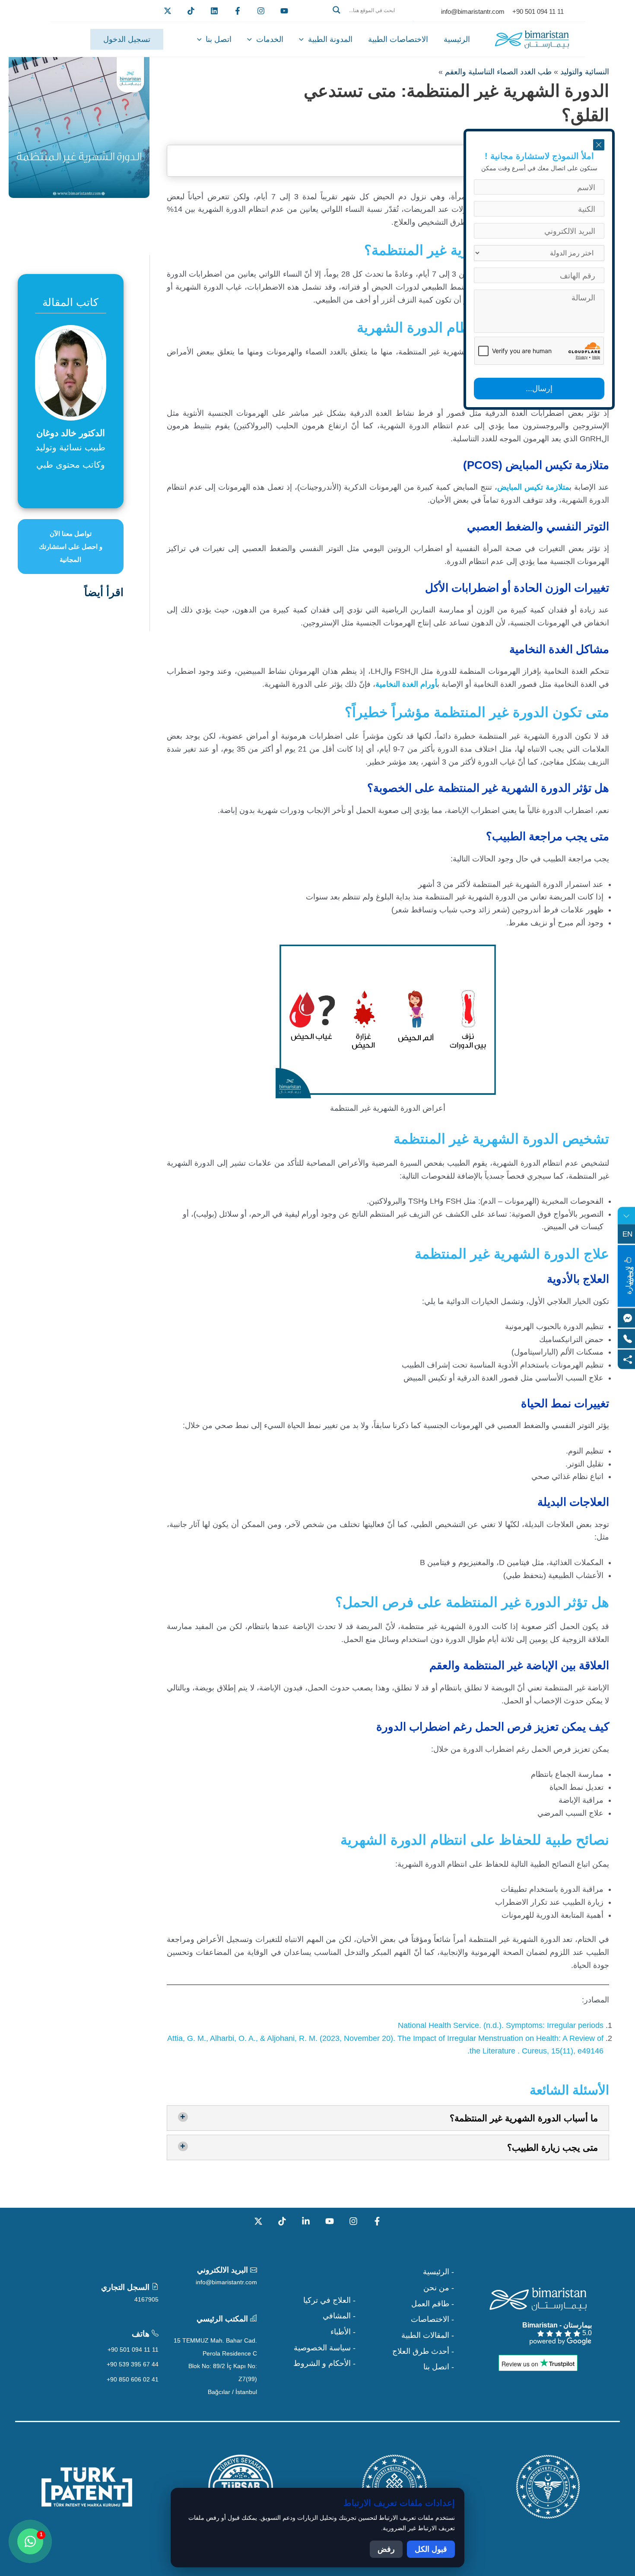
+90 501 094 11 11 (133, 2350)
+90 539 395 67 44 (133, 2364)
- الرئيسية (438, 2272)
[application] (303, 39)
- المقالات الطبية (428, 2335)
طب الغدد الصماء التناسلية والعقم (498, 72)
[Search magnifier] (337, 10)
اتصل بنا (219, 39)
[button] (370, 20)
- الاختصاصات (432, 2319)
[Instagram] (353, 2221)
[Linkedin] (214, 11)
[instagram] (261, 11)
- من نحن (439, 2288)
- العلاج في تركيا (329, 2300)
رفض (386, 2549)
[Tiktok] (191, 11)
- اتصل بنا (439, 2367)
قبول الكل (431, 2549)
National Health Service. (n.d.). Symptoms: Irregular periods (501, 2025)
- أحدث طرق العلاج (423, 2351)
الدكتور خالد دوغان (71, 433)
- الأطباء (343, 2332)
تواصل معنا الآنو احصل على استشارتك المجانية (71, 547)
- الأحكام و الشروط (324, 2363)
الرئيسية (457, 39)
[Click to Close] (599, 145)
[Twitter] (168, 11)
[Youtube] (284, 11)
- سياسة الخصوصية (325, 2348)
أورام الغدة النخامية (406, 684)
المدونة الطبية (330, 39)
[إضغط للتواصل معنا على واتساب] (30, 2541)
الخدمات (270, 39)
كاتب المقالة (70, 302)
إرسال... (539, 389)
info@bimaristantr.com (226, 2282)
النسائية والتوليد (585, 72)
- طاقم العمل (433, 2304)
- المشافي (339, 2316)
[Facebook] (238, 11)
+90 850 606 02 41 (133, 2379)
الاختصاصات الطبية (398, 39)
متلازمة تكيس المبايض (533, 487)
